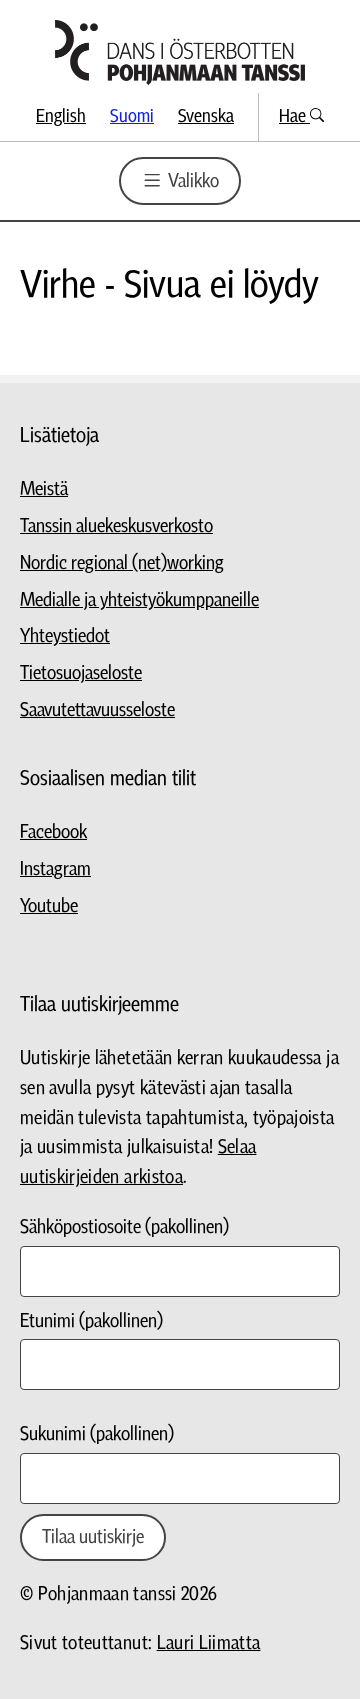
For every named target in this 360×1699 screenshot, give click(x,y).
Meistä (44, 489)
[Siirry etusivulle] (180, 52)
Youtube (49, 906)
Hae (294, 116)
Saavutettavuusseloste (97, 710)
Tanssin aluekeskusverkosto (116, 526)
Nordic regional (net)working (122, 563)
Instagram (55, 869)
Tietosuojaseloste (81, 673)
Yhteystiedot (65, 636)
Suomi (132, 116)
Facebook (53, 832)
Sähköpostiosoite (124, 1227)
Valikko (191, 181)
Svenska (206, 116)
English (61, 116)
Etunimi (91, 1321)
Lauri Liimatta (209, 1643)
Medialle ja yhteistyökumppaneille (139, 600)
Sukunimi (97, 1434)
